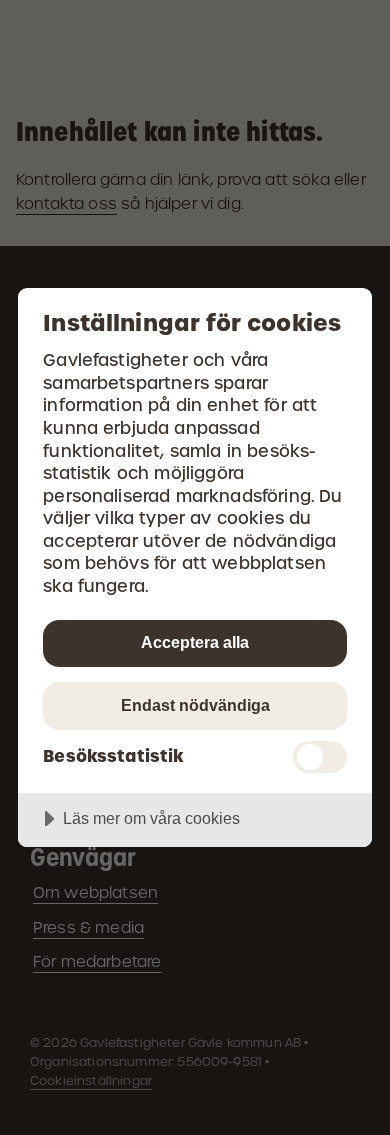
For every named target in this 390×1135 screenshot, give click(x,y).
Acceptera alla (195, 642)
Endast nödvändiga (195, 705)
